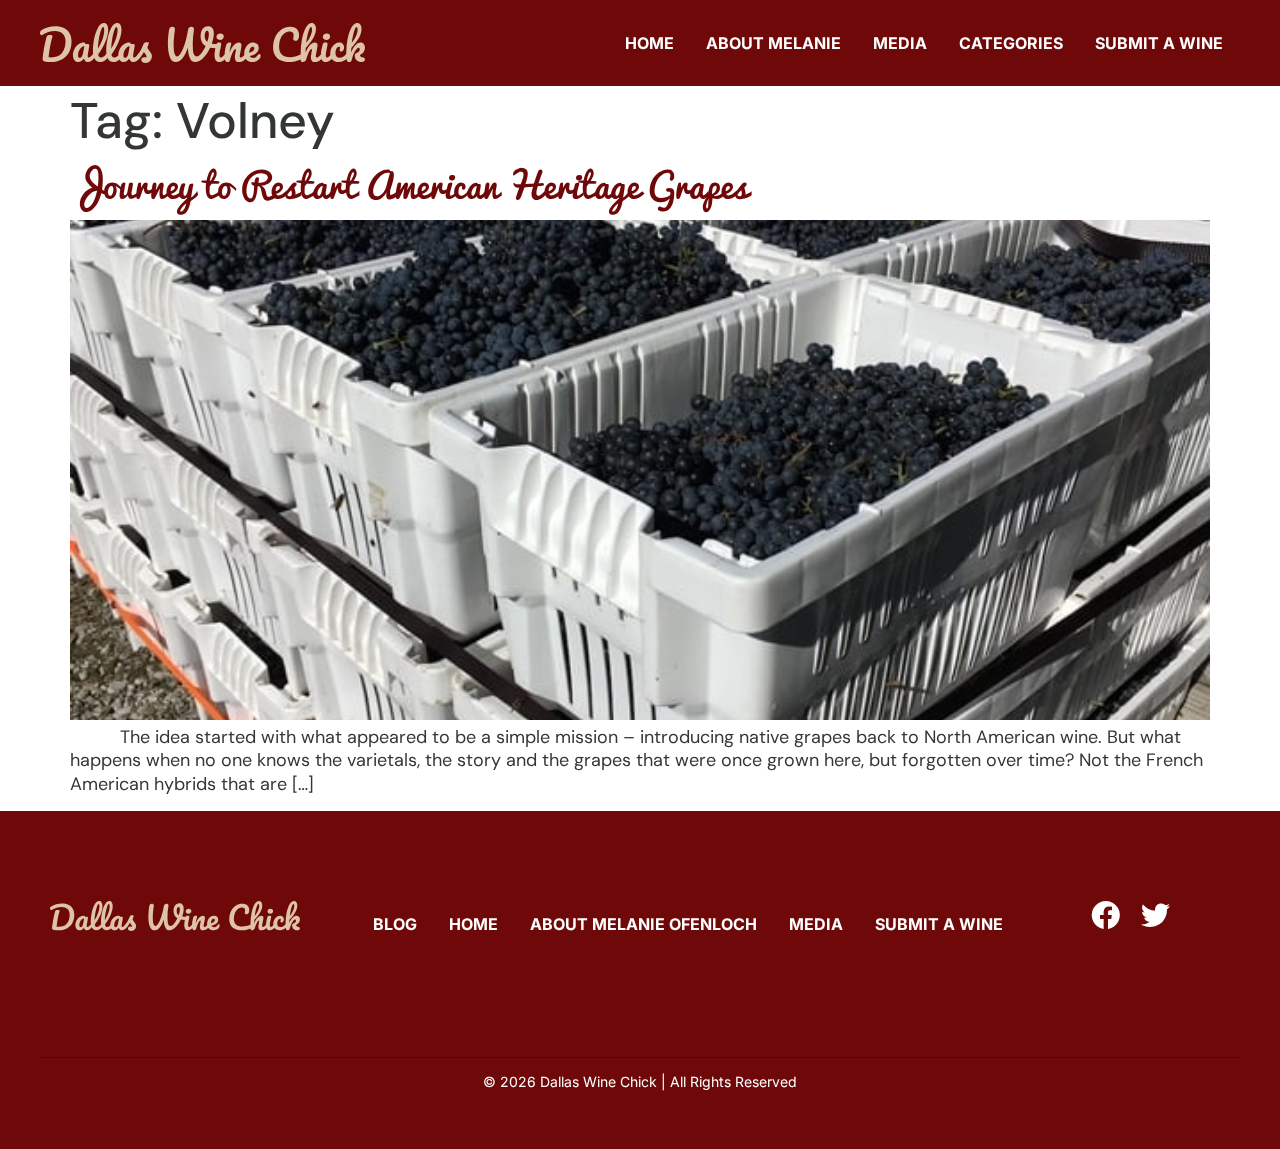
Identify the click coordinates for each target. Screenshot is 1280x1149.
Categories (1011, 43)
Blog (395, 924)
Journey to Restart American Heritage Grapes (409, 184)
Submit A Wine (1159, 43)
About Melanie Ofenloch (643, 924)
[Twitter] (1155, 915)
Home (649, 43)
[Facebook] (1105, 915)
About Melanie (773, 43)
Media (900, 43)
